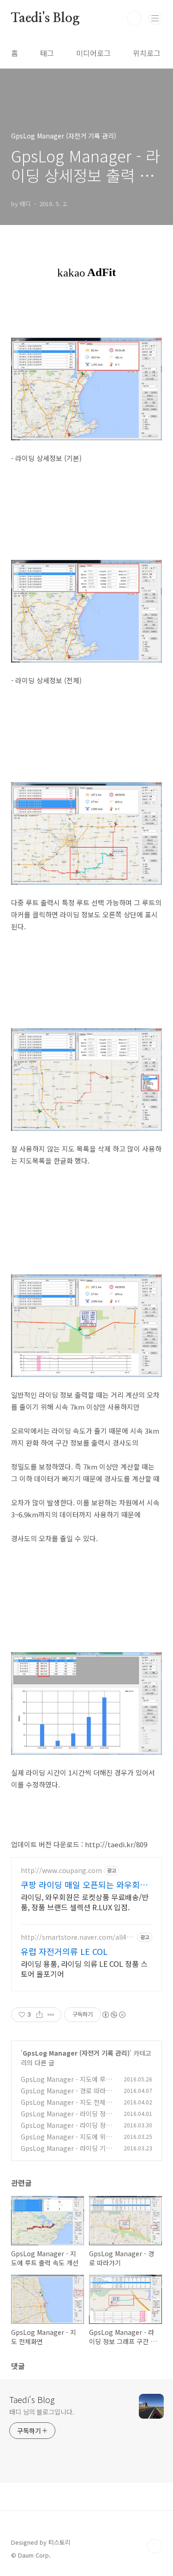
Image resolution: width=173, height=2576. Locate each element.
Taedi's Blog (45, 18)
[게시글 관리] (51, 2015)
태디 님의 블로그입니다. (42, 2412)
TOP (155, 2546)
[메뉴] (155, 18)
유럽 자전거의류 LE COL (64, 1951)
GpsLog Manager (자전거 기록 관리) (76, 2053)
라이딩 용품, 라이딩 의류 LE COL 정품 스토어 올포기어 (84, 1968)
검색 (134, 18)
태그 (47, 53)
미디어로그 (93, 53)
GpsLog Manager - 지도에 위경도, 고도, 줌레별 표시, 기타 (66, 2141)
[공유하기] (39, 2015)
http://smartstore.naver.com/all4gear (78, 1937)
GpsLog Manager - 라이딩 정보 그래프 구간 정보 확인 (66, 2118)
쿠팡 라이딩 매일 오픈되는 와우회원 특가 (84, 1884)
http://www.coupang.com (61, 1870)
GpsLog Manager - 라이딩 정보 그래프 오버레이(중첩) (66, 2130)
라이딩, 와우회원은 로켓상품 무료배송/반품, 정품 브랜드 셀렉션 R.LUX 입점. (85, 1902)
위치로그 (147, 53)
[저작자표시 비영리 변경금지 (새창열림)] (113, 2015)
